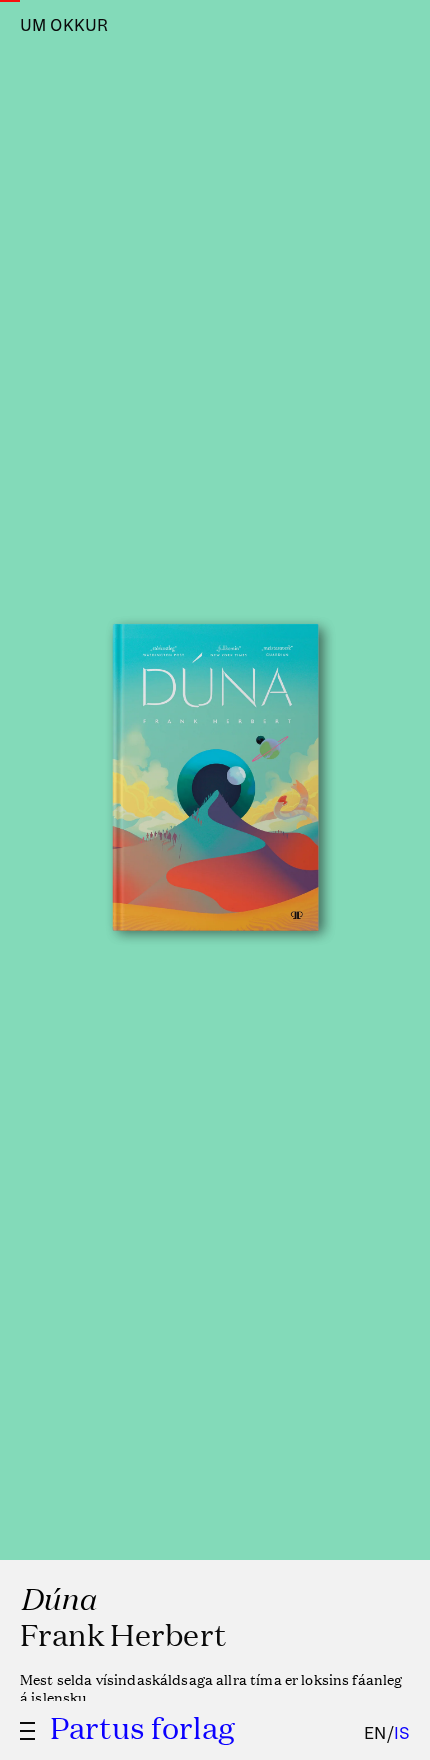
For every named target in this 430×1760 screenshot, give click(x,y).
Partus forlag (142, 1727)
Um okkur (64, 26)
